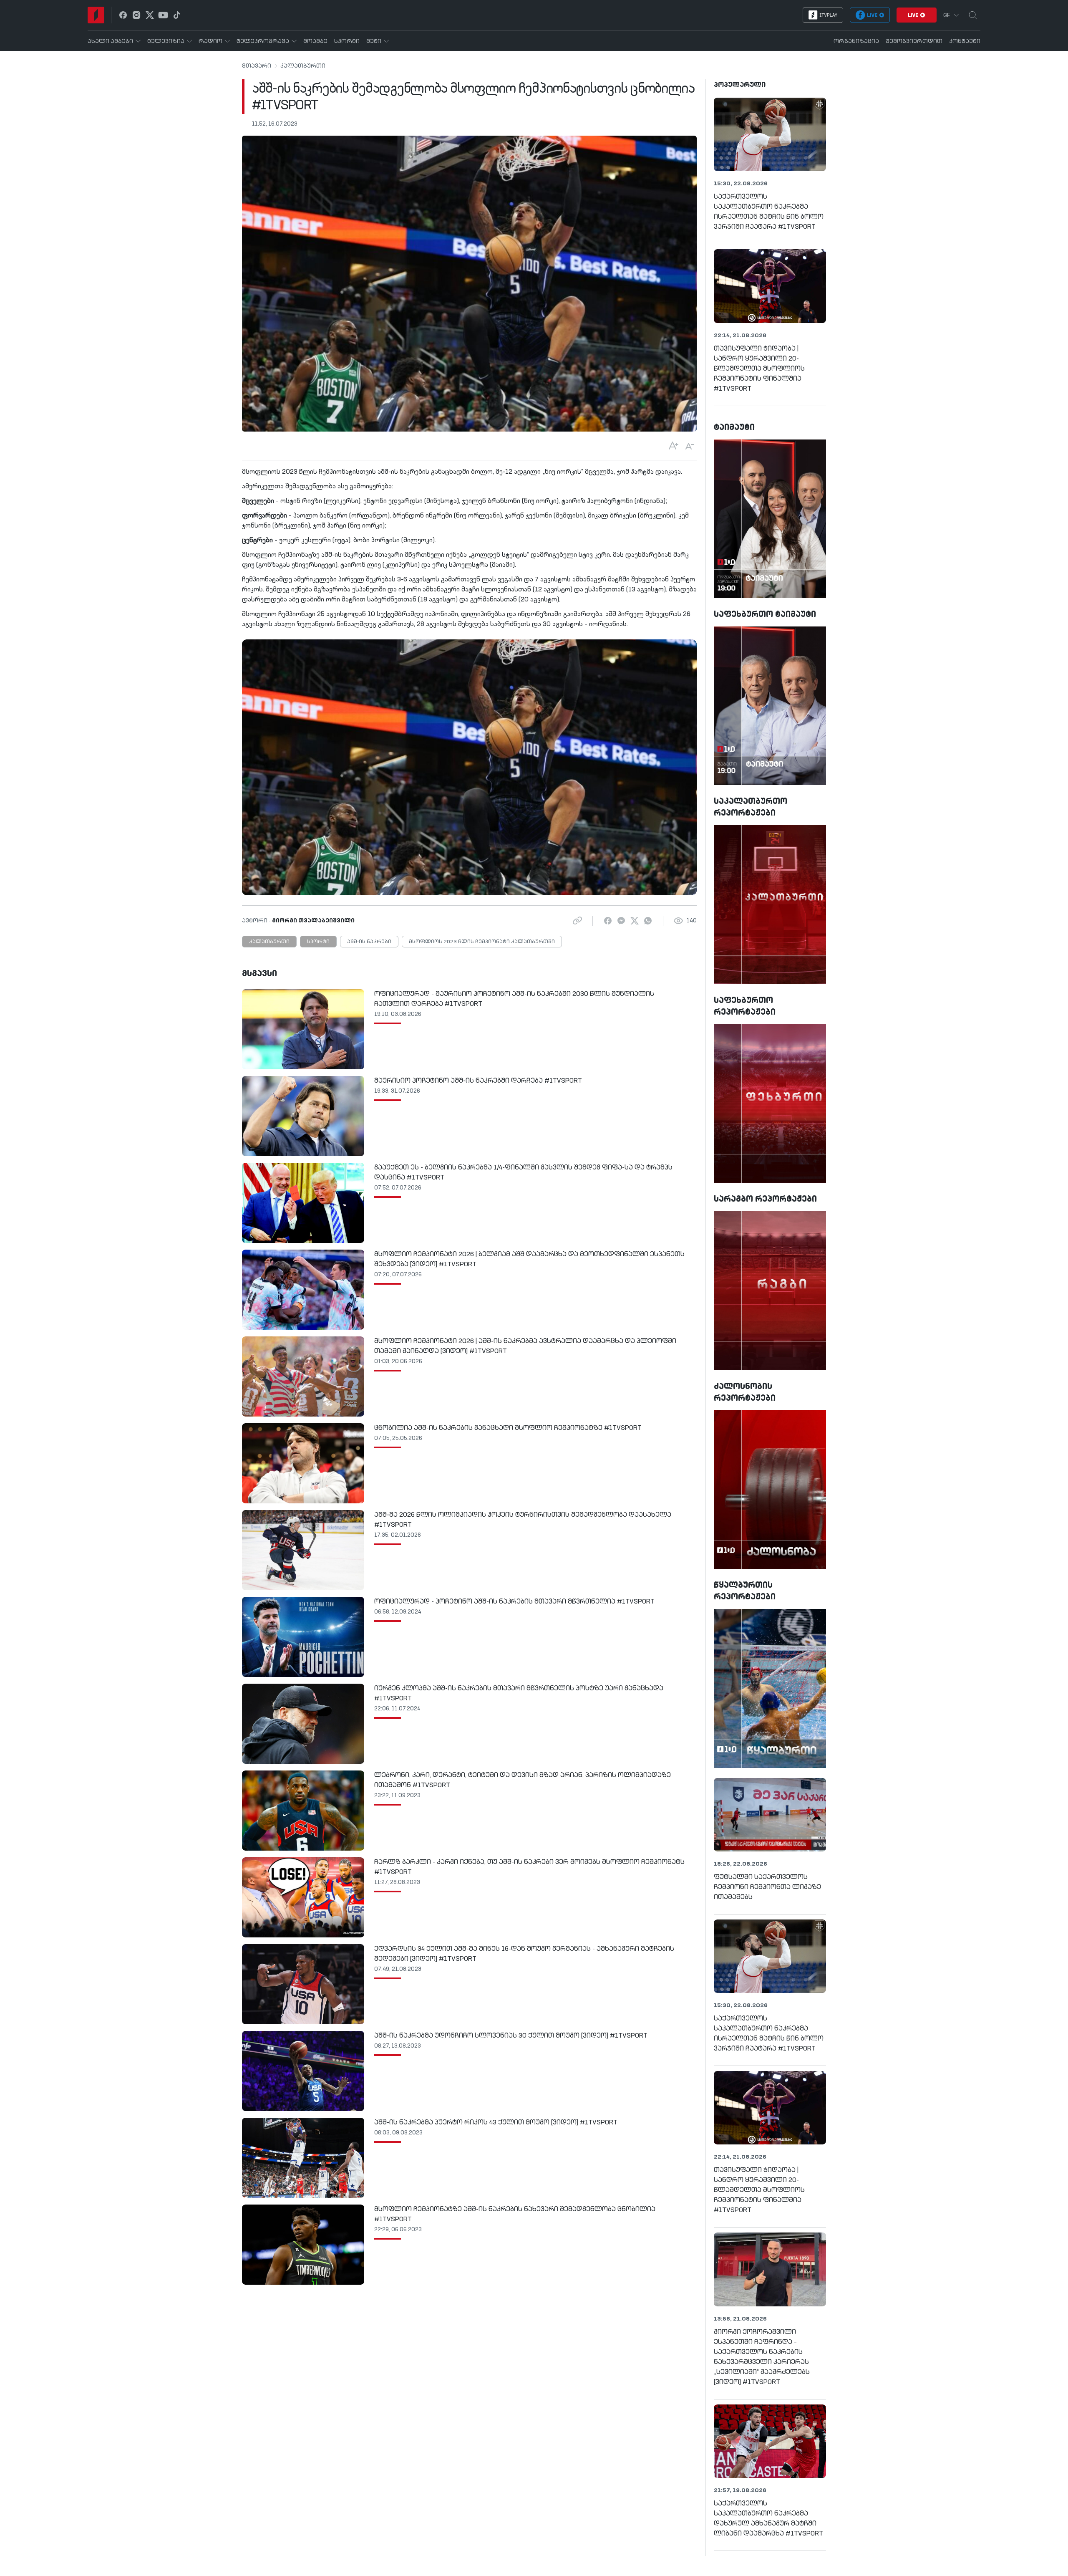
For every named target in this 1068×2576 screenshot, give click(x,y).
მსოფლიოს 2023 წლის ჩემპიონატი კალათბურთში (482, 942)
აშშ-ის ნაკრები (369, 942)
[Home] (96, 15)
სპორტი (318, 942)
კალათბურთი (303, 66)
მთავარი (257, 66)
